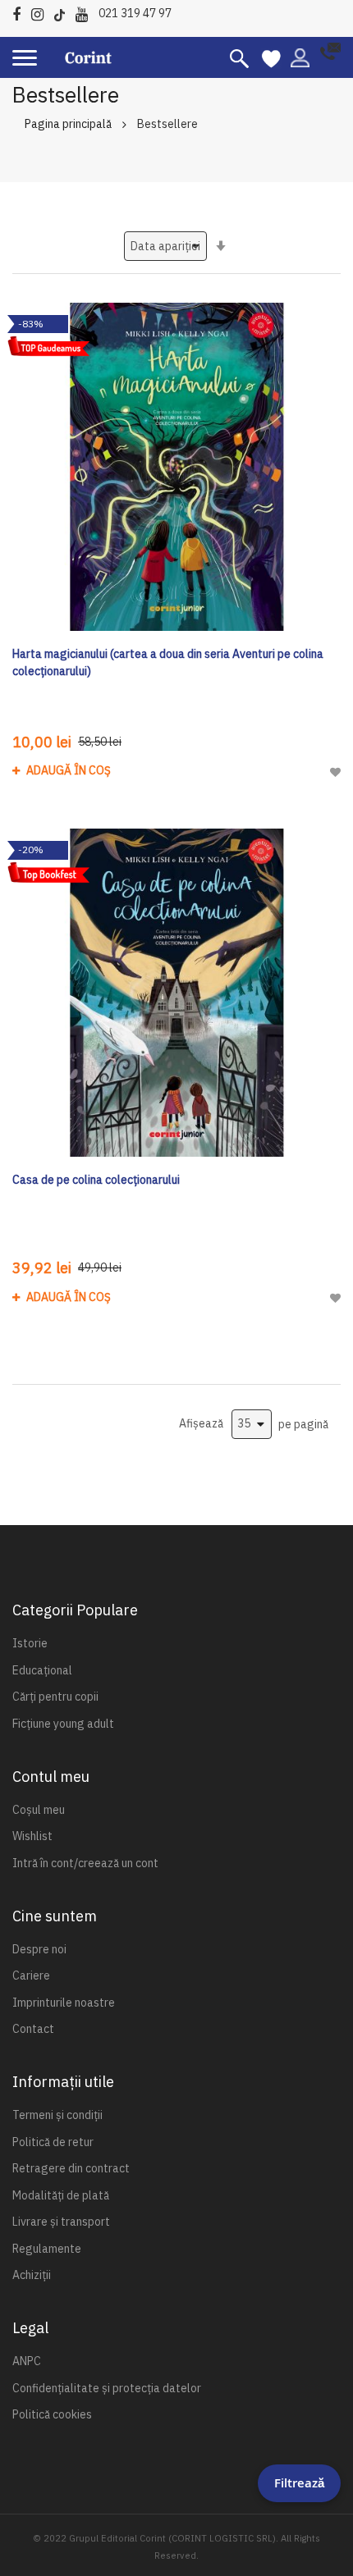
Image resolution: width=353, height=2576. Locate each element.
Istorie (30, 1643)
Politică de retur (53, 2142)
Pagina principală (68, 124)
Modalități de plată (61, 2195)
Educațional (42, 1670)
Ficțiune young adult (63, 1724)
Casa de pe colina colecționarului (96, 1180)
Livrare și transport (61, 2222)
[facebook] (21, 12)
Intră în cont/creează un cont (85, 1863)
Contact (33, 2029)
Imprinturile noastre (64, 2003)
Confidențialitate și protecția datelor (107, 2388)
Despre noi (39, 1949)
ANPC (27, 2361)
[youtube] (86, 12)
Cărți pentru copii (55, 1697)
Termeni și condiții (57, 2115)
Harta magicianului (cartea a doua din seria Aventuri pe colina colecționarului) (168, 662)
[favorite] (271, 57)
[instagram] (41, 12)
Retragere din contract (71, 2168)
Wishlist (32, 1836)
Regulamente (47, 2249)
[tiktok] (64, 12)
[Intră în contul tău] (300, 57)
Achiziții (32, 2275)
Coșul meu (39, 1810)
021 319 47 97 (135, 13)
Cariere (31, 1975)
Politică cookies (52, 2414)
